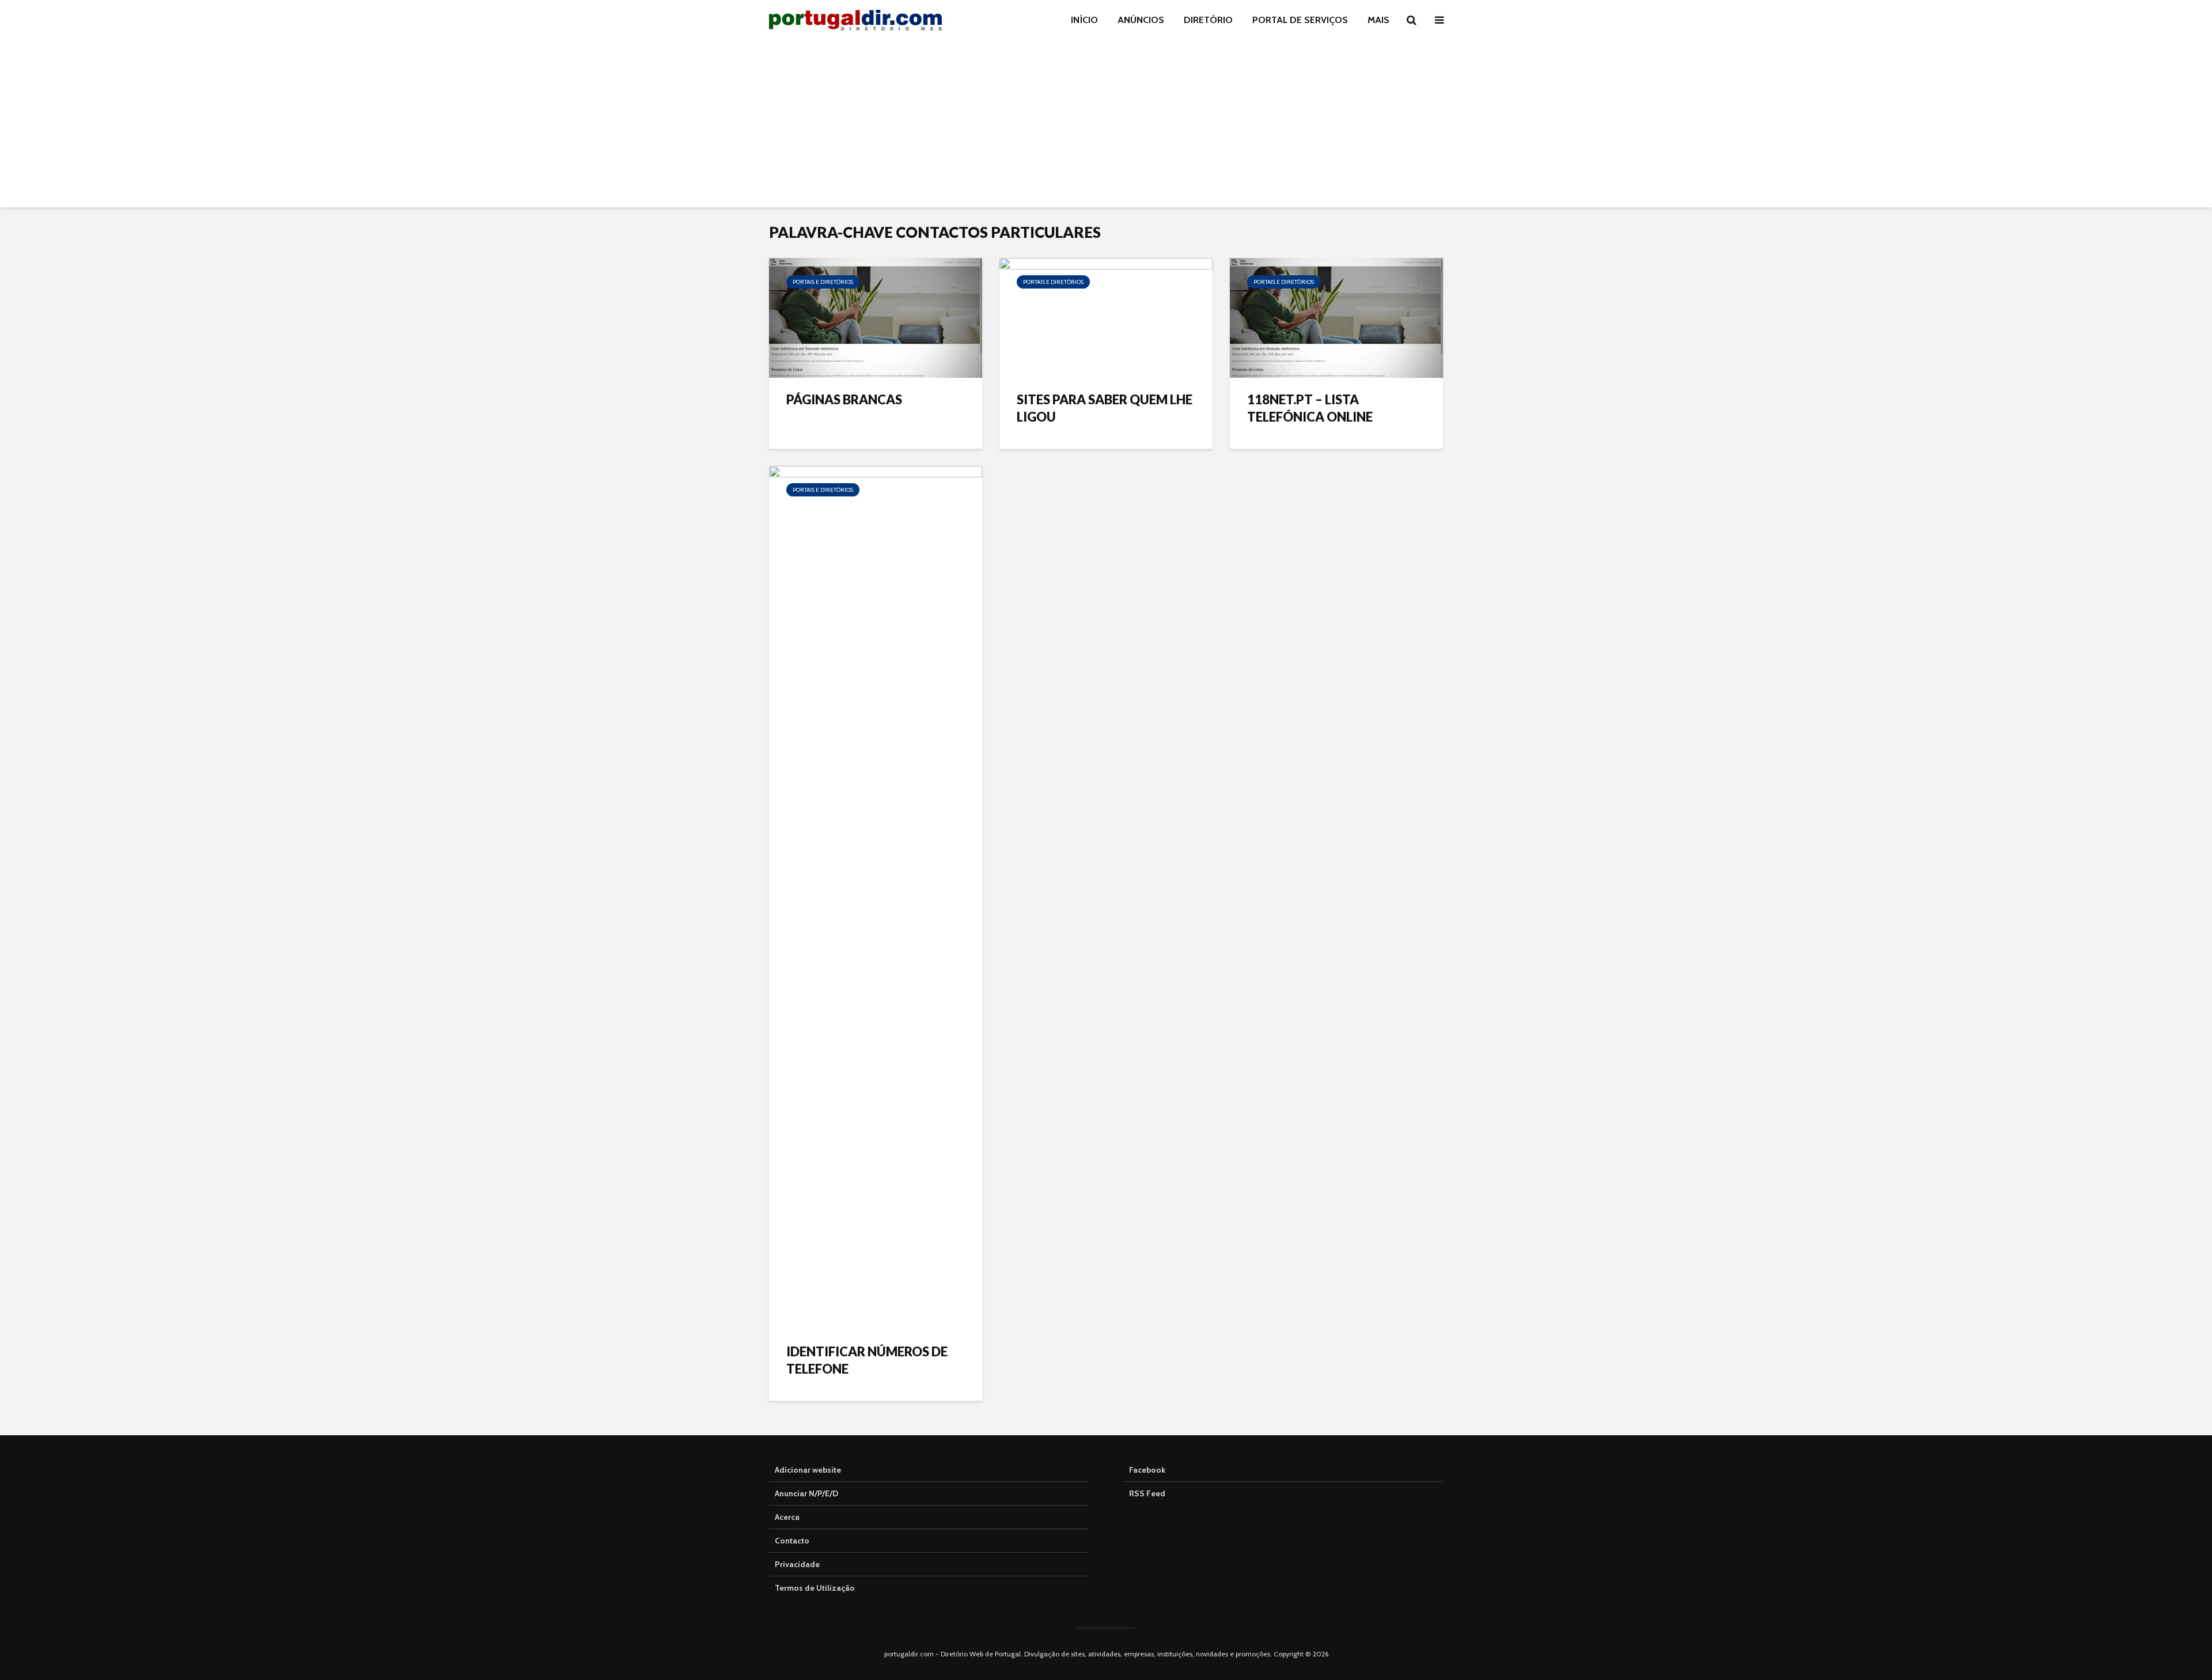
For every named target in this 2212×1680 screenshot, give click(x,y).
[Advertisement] (1106, 127)
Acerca (787, 1517)
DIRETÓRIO (1208, 20)
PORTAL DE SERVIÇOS (1300, 20)
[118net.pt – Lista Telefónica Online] (1336, 317)
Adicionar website (808, 1470)
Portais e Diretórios (823, 282)
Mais (1378, 20)
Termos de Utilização (815, 1588)
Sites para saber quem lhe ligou (1105, 408)
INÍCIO (1084, 20)
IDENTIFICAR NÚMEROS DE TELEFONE (867, 1360)
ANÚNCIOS (1141, 20)
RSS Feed (1147, 1493)
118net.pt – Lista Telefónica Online (1310, 408)
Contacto (792, 1541)
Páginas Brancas (844, 399)
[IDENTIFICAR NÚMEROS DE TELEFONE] (876, 897)
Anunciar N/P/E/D (806, 1493)
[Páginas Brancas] (876, 317)
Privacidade (797, 1564)
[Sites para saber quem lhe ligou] (1106, 317)
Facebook (1147, 1470)
